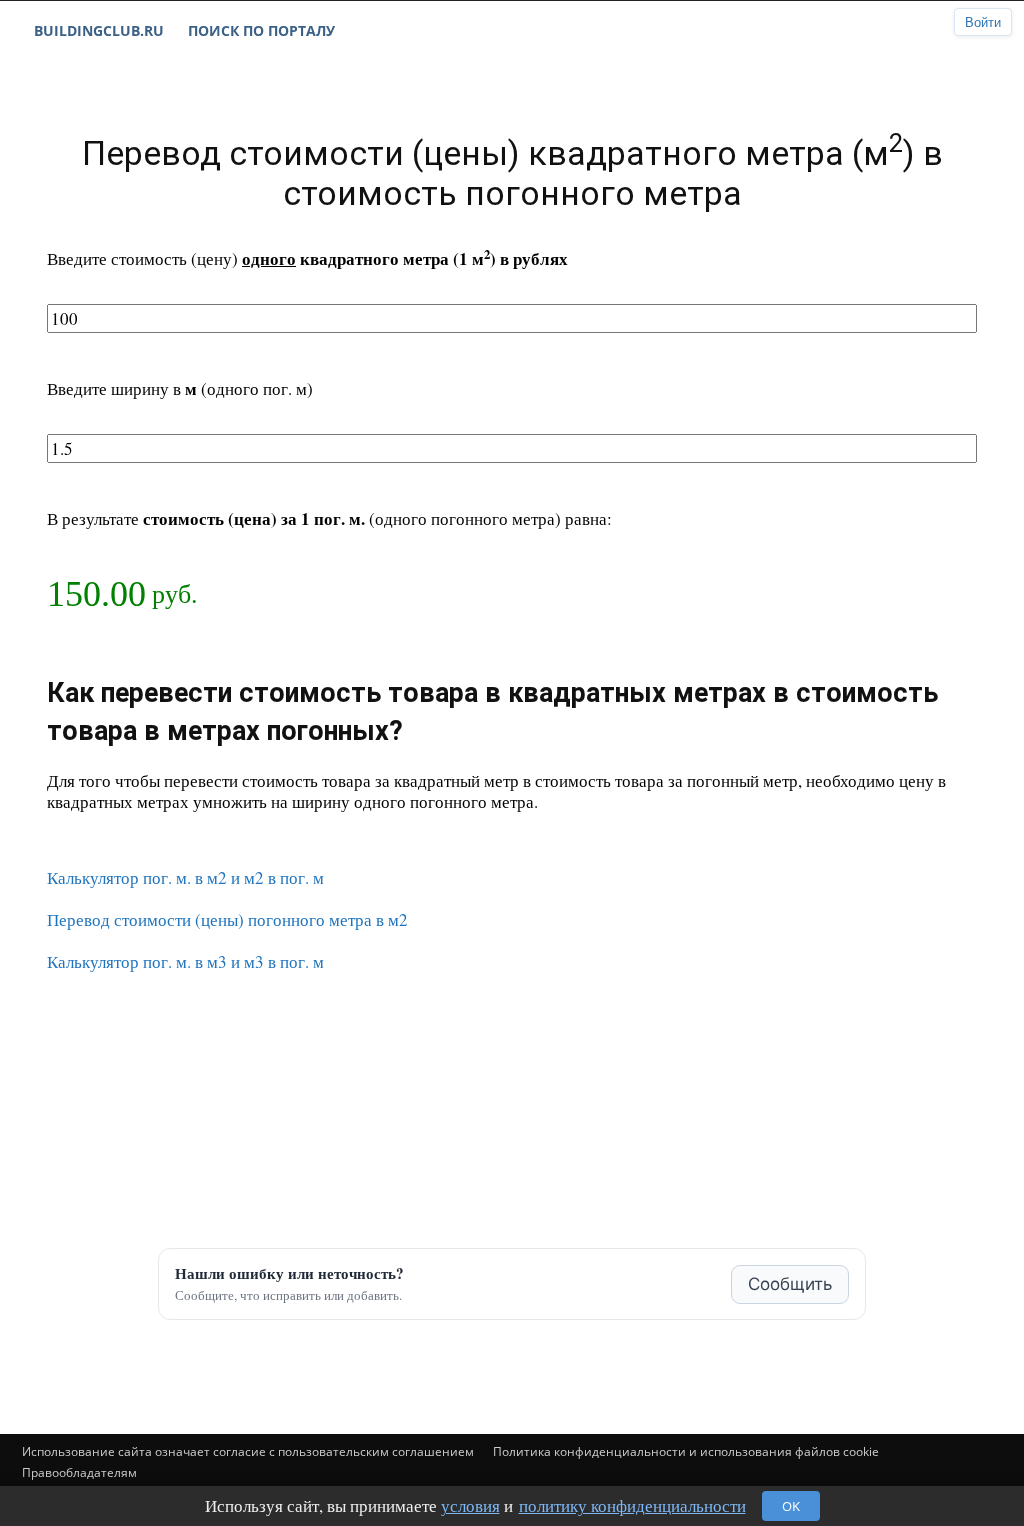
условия (470, 1505)
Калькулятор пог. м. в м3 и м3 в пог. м (185, 961)
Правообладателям (79, 1472)
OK (791, 1506)
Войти (983, 22)
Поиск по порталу (261, 30)
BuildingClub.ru (99, 30)
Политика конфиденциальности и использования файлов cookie (686, 1451)
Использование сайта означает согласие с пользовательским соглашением (248, 1451)
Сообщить (790, 1284)
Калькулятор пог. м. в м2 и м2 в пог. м (185, 877)
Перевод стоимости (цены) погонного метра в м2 (227, 919)
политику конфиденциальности (632, 1505)
